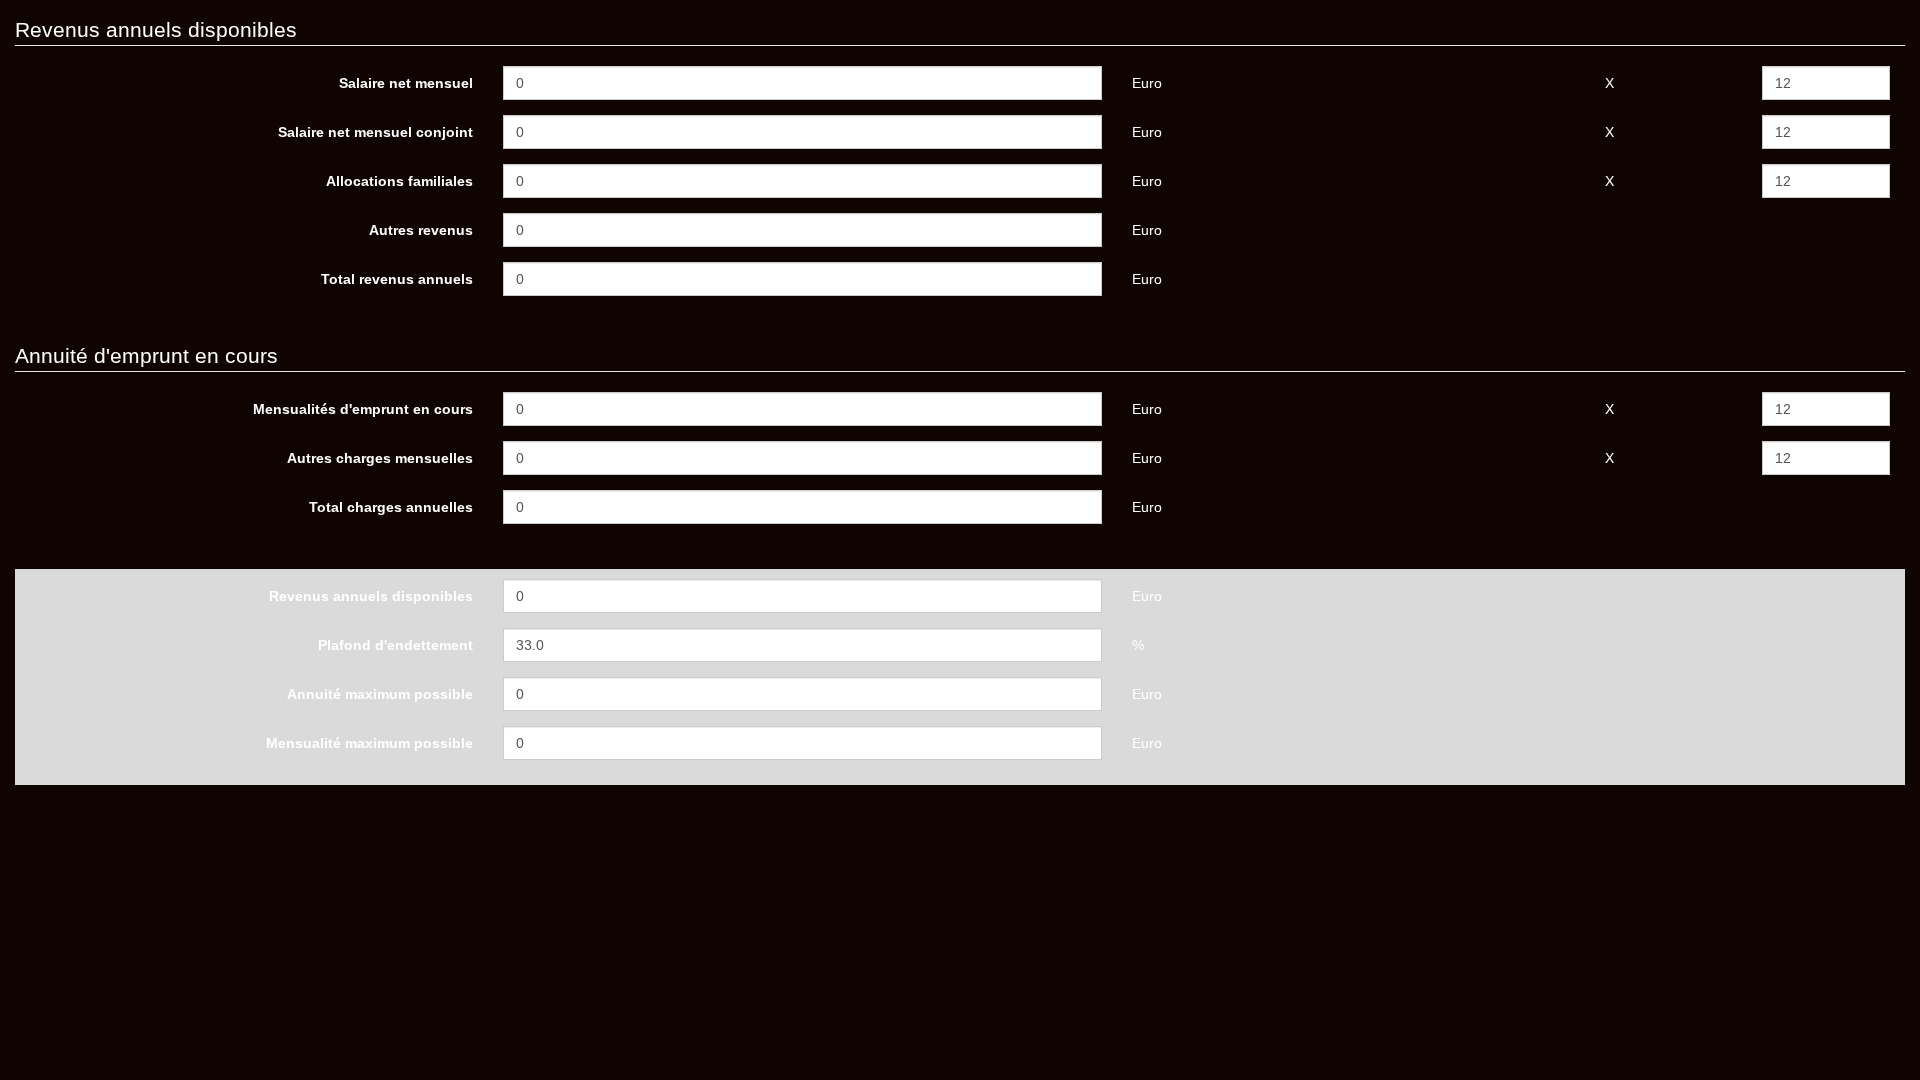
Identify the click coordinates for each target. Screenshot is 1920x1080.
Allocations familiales (399, 181)
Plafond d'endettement (395, 645)
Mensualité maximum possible (369, 743)
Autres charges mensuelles (380, 458)
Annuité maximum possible (380, 694)
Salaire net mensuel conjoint (375, 132)
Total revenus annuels (397, 279)
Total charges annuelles (391, 507)
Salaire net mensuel (406, 83)
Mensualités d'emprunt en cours (363, 409)
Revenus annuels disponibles (371, 596)
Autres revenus (421, 230)
